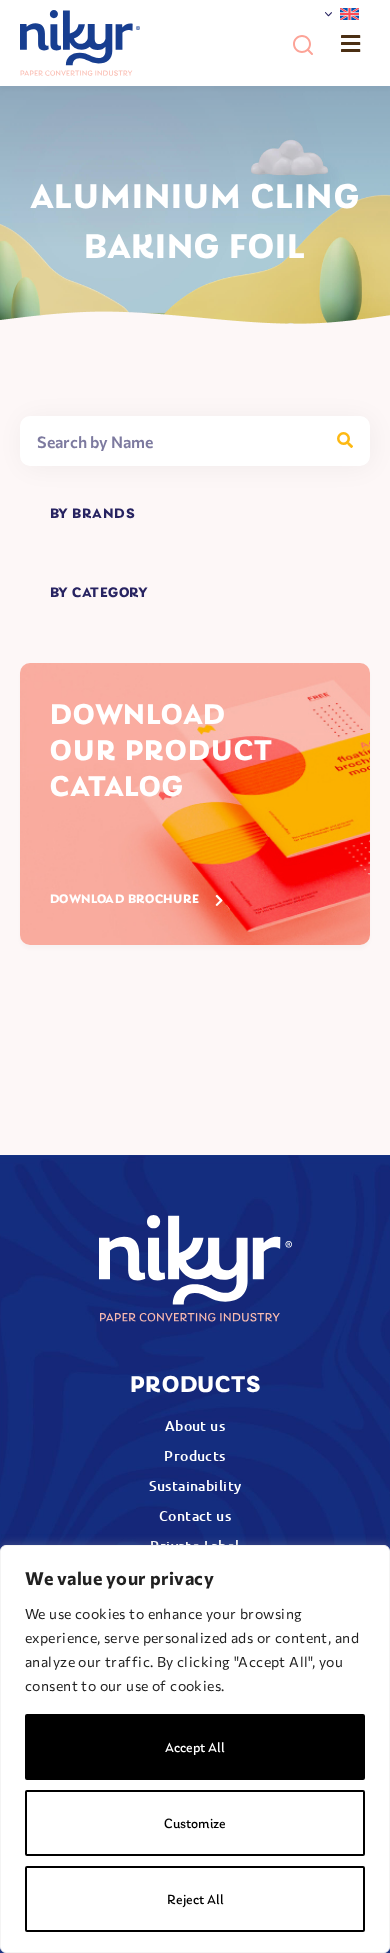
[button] (303, 45)
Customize (195, 1824)
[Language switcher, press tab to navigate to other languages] (342, 14)
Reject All (195, 1900)
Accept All (195, 1748)
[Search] (345, 441)
